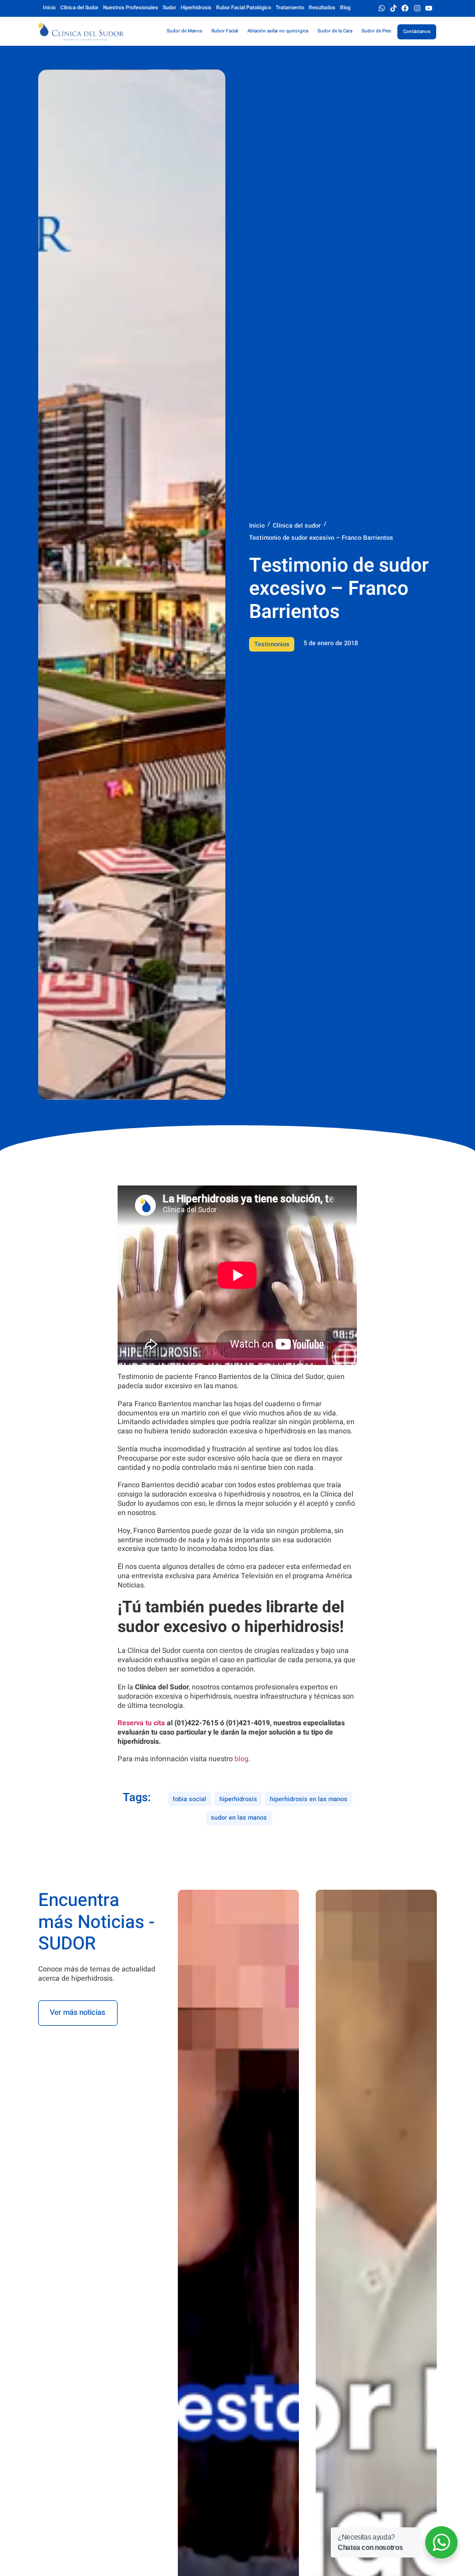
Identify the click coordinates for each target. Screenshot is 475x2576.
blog (242, 1759)
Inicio (257, 526)
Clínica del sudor (297, 526)
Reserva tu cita (141, 1723)
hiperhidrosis (238, 1799)
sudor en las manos (239, 1818)
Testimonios (272, 644)
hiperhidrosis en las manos (309, 1799)
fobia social (189, 1799)
